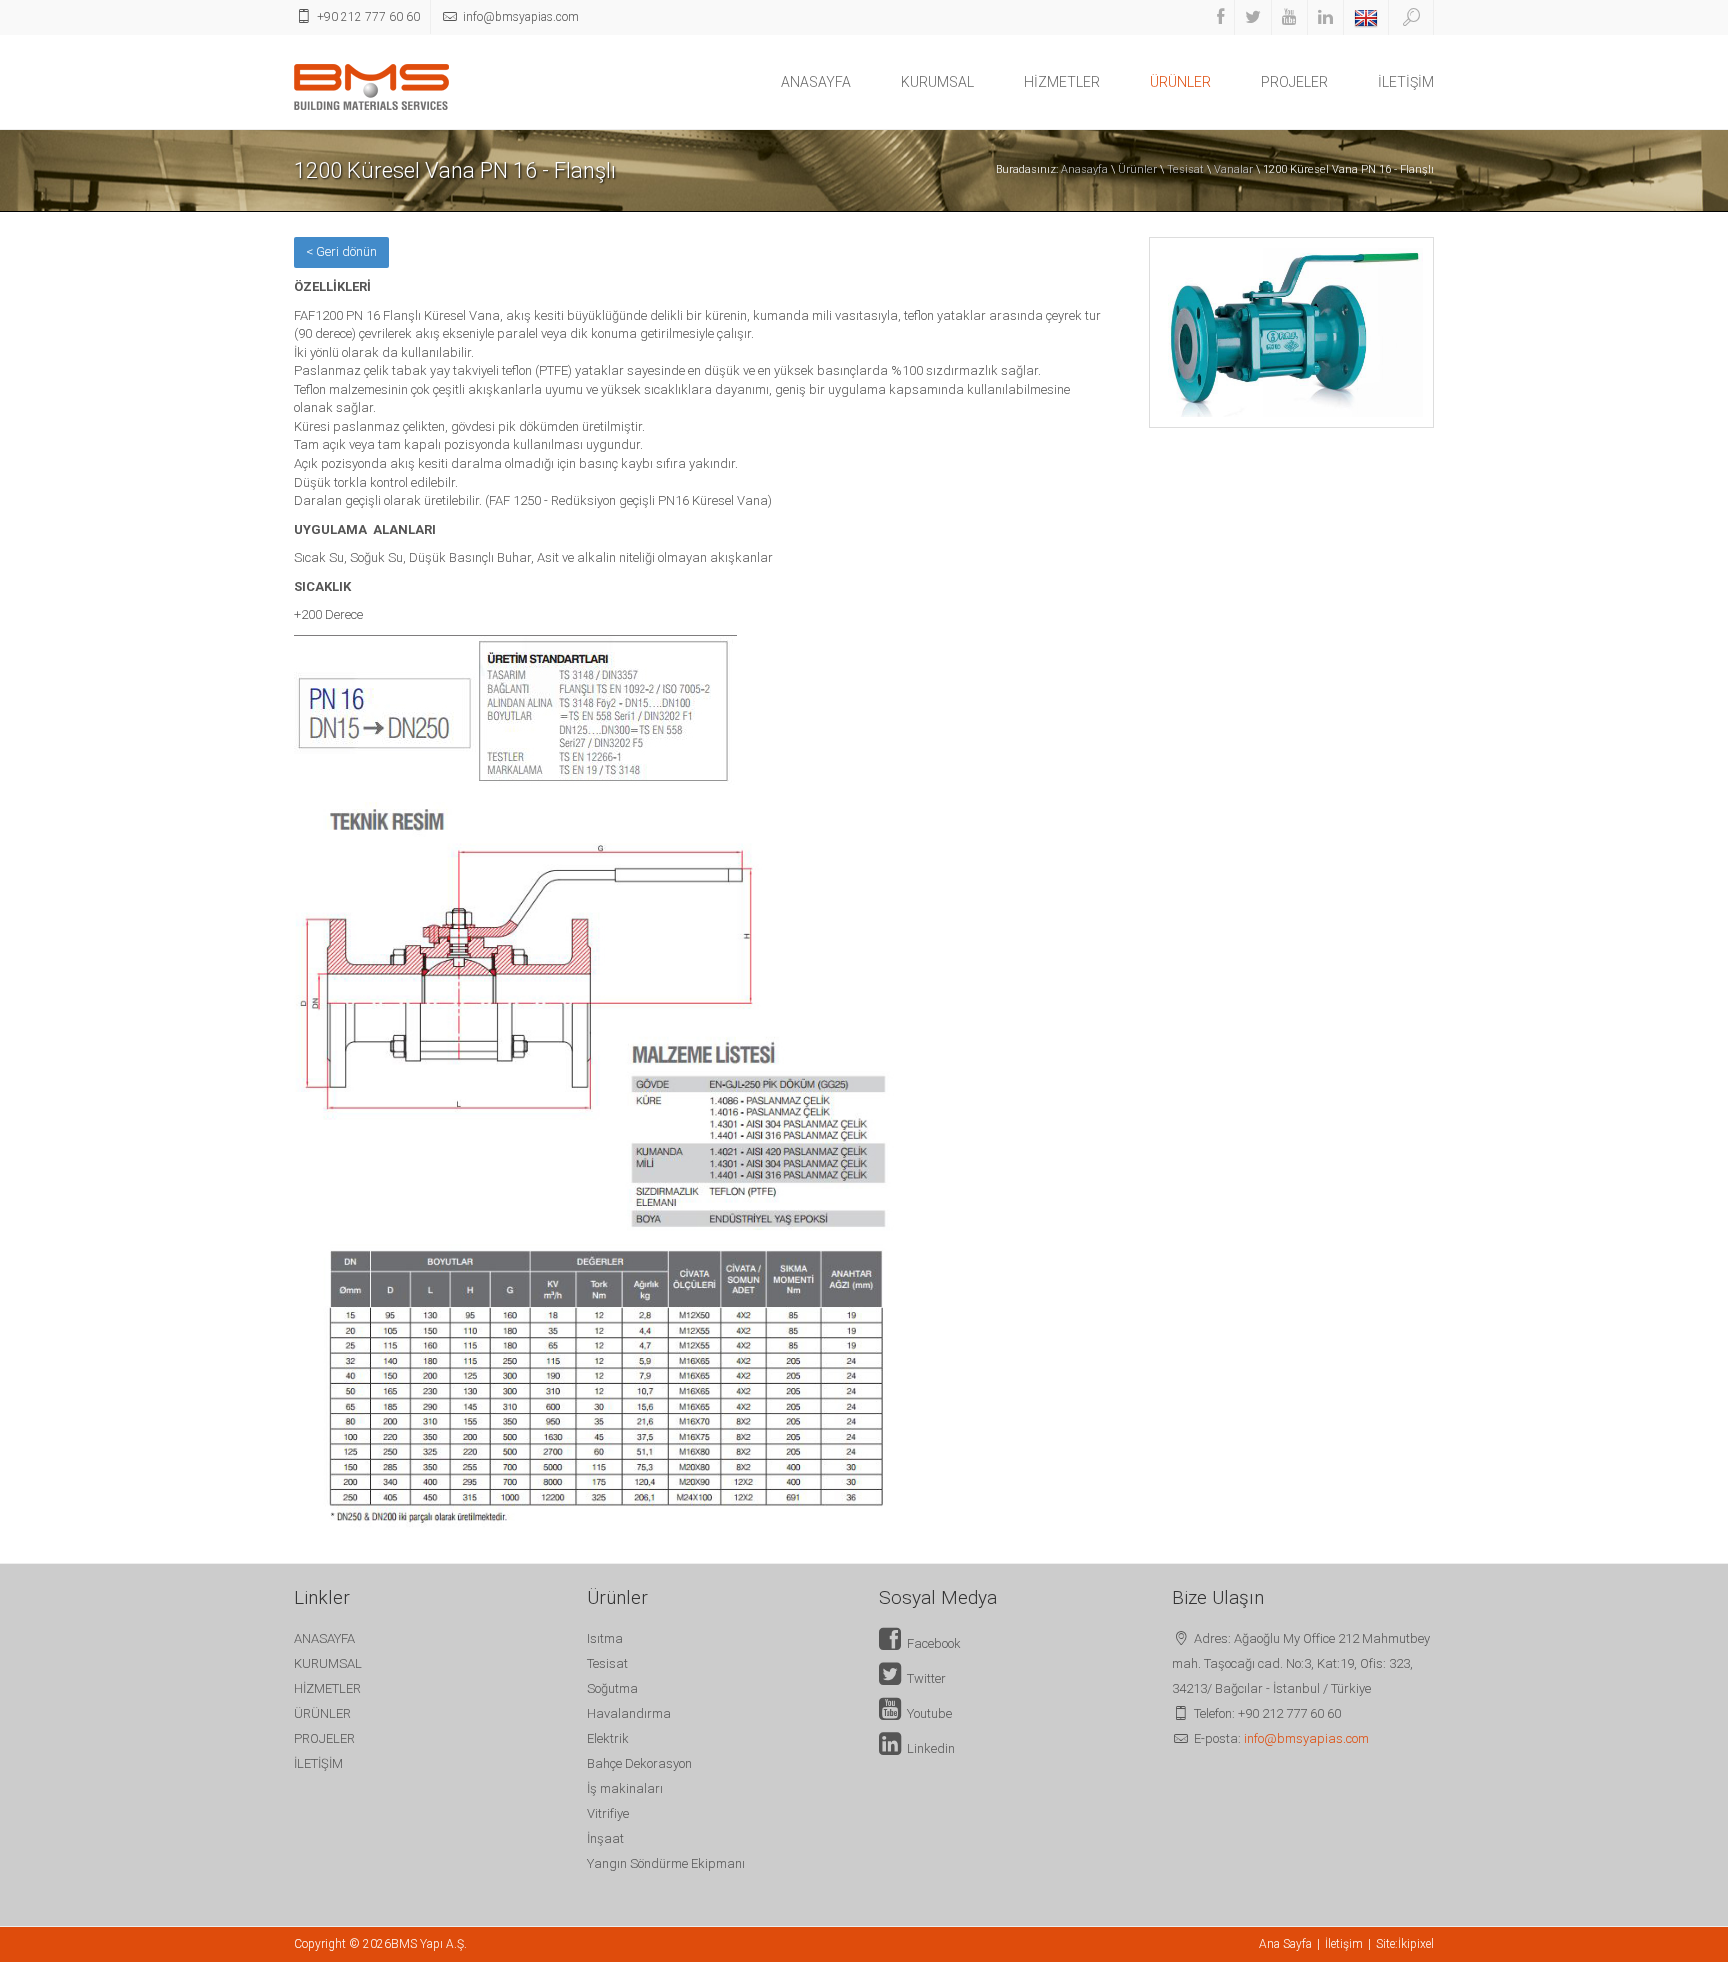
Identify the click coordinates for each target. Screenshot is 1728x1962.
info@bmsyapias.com (1306, 1738)
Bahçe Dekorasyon (639, 1763)
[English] (1366, 17)
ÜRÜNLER (1180, 82)
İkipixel (1416, 1944)
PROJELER (1294, 82)
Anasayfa (1084, 169)
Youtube (926, 1713)
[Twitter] (1253, 17)
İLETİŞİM (1406, 82)
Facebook (931, 1643)
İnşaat (605, 1838)
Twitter (923, 1678)
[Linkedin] (1325, 17)
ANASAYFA (816, 82)
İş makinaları (625, 1788)
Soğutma (612, 1688)
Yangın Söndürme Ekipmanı (666, 1863)
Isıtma (605, 1638)
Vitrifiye (608, 1813)
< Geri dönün (341, 251)
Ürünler (1137, 169)
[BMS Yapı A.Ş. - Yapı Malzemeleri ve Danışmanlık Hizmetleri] (371, 85)
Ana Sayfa (1285, 1944)
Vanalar (1233, 169)
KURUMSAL (937, 82)
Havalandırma (629, 1713)
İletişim (1344, 1944)
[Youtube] (1289, 17)
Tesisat (1185, 169)
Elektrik (608, 1738)
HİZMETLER (1062, 82)
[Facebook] (1220, 17)
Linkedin (928, 1748)
